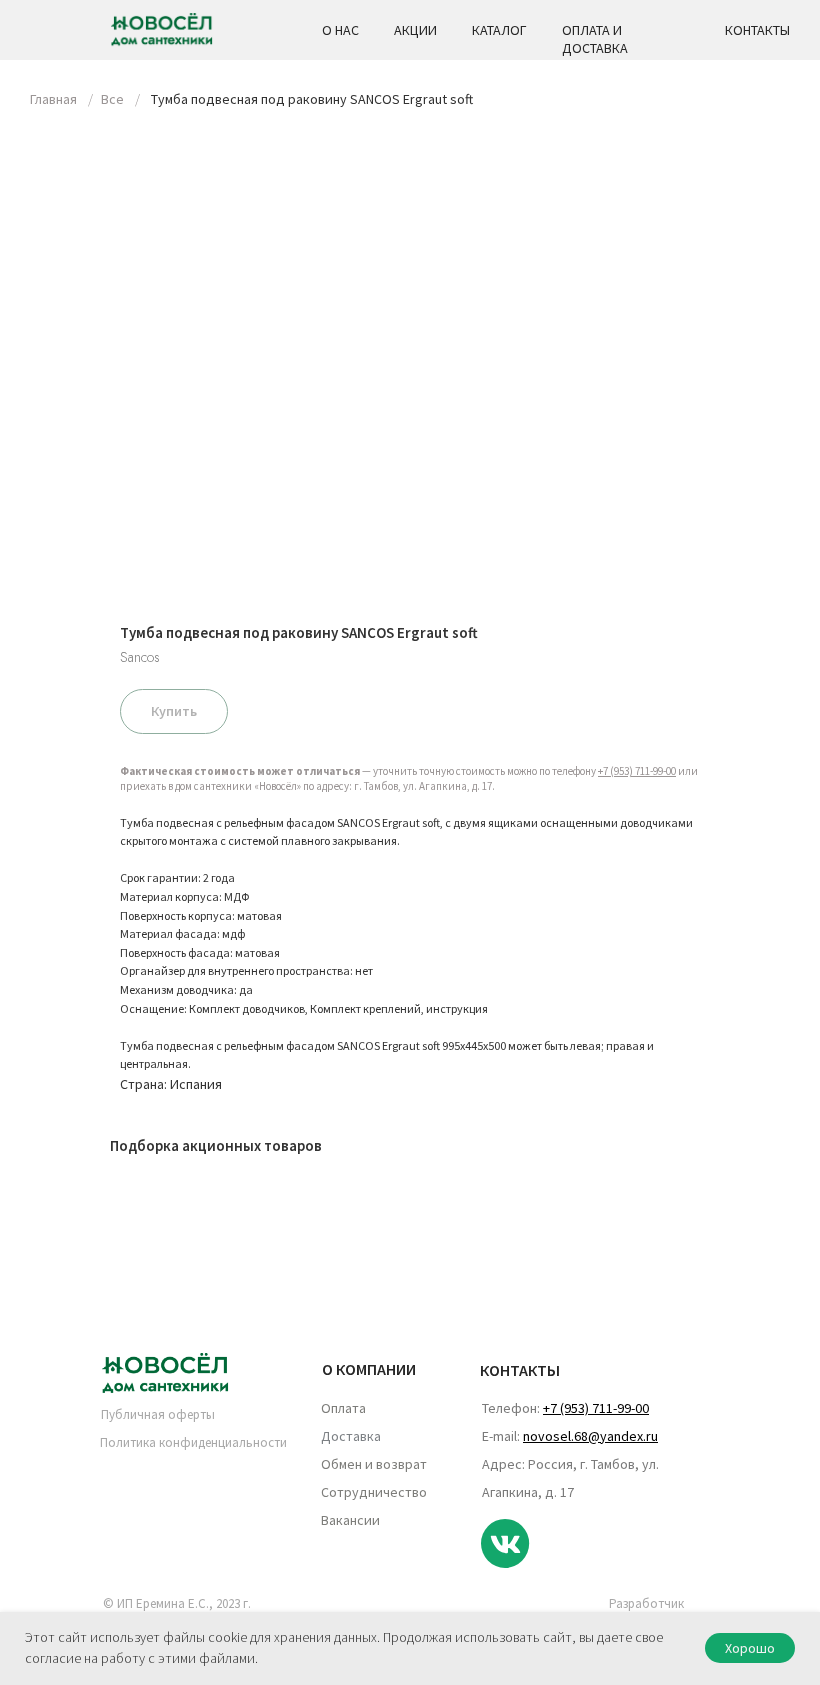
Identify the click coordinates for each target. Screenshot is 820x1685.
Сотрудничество (374, 1492)
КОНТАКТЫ (757, 30)
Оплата (343, 1408)
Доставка (351, 1436)
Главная (53, 99)
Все (112, 99)
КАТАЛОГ (499, 30)
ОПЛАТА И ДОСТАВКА (595, 39)
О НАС (340, 30)
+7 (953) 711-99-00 (637, 771)
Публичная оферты (158, 1414)
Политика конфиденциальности (193, 1442)
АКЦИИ (415, 30)
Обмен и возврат (374, 1464)
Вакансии (350, 1520)
